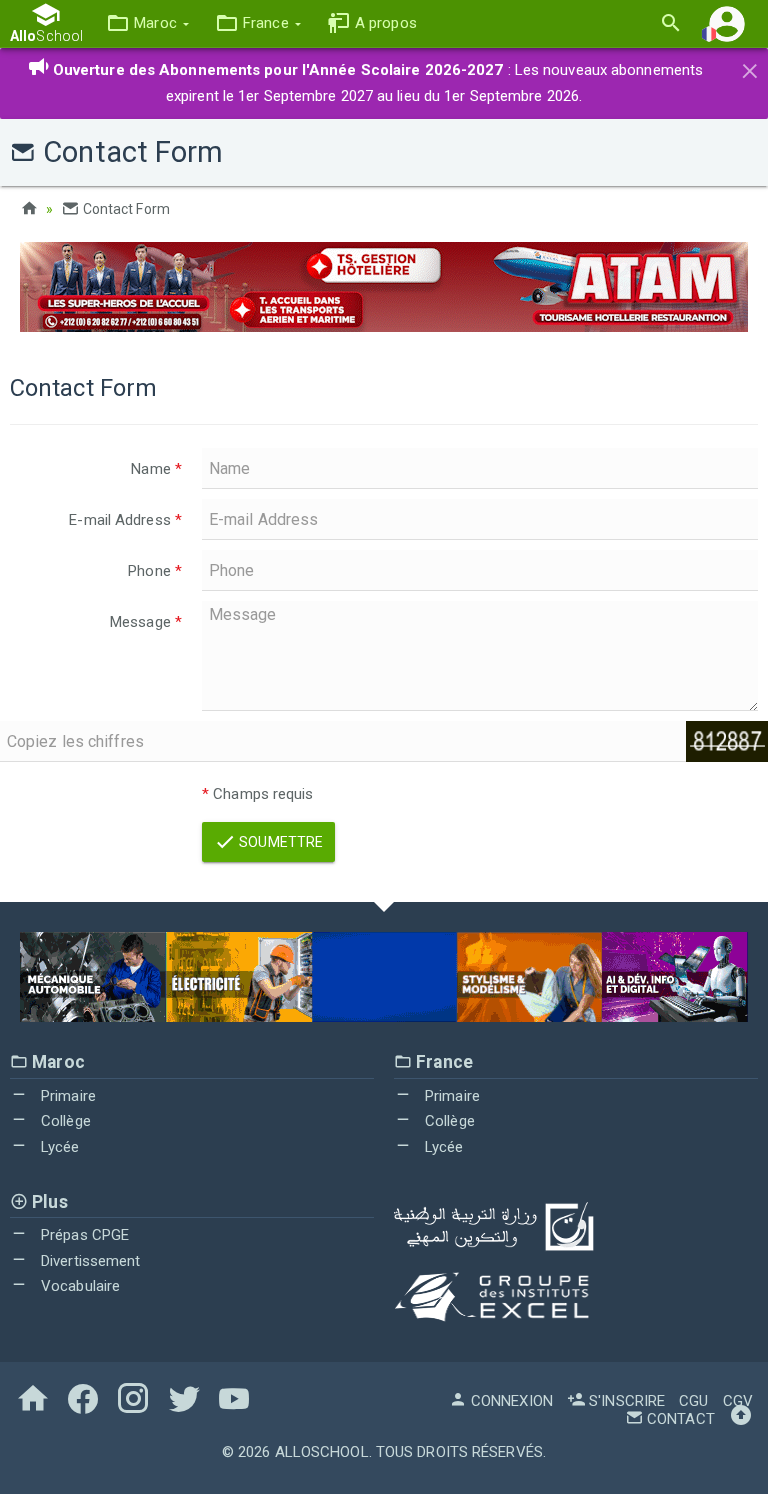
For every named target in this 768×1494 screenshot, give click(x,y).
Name (156, 469)
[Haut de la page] (741, 1419)
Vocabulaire (78, 1286)
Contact (679, 1419)
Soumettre (279, 842)
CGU (693, 1401)
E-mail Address (125, 520)
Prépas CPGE (83, 1235)
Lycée (58, 1147)
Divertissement (89, 1261)
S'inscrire (625, 1401)
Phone (155, 571)
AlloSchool (322, 1452)
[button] (147, 23)
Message (146, 622)
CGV (738, 1401)
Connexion (510, 1401)
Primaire (66, 1096)
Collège (64, 1121)
